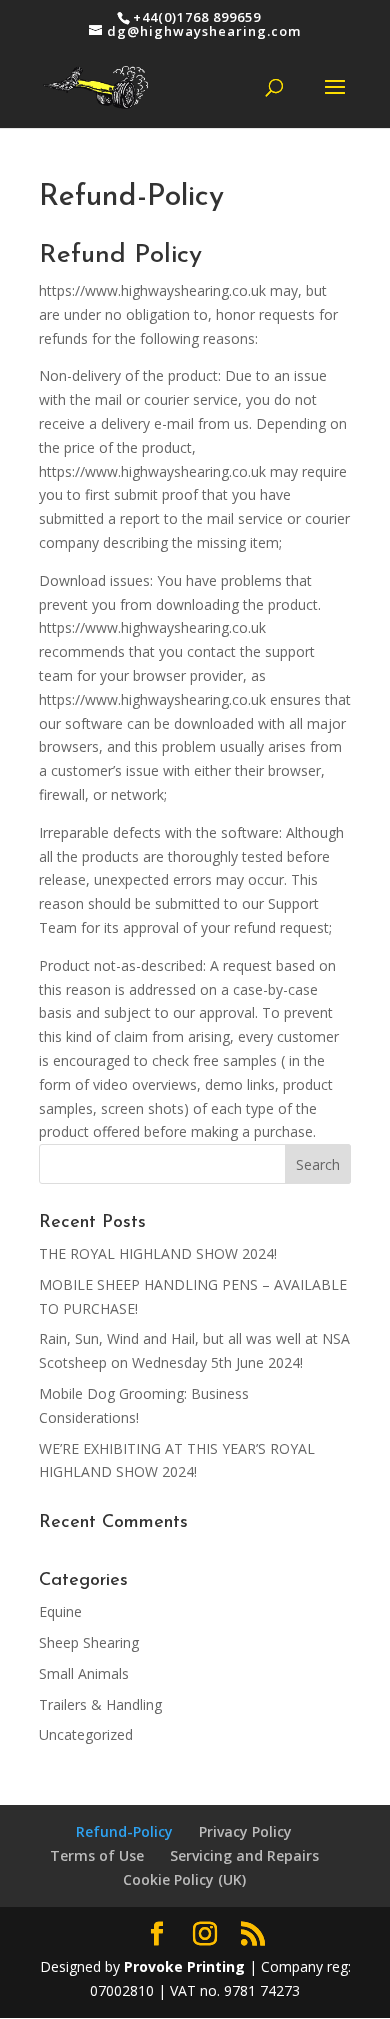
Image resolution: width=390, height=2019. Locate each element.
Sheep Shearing (89, 1642)
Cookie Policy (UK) (184, 1879)
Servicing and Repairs (244, 1855)
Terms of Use (97, 1855)
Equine (60, 1611)
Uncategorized (86, 1734)
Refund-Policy (124, 1831)
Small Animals (84, 1673)
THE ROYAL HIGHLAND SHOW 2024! (158, 1253)
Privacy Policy (245, 1831)
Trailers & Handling (100, 1704)
